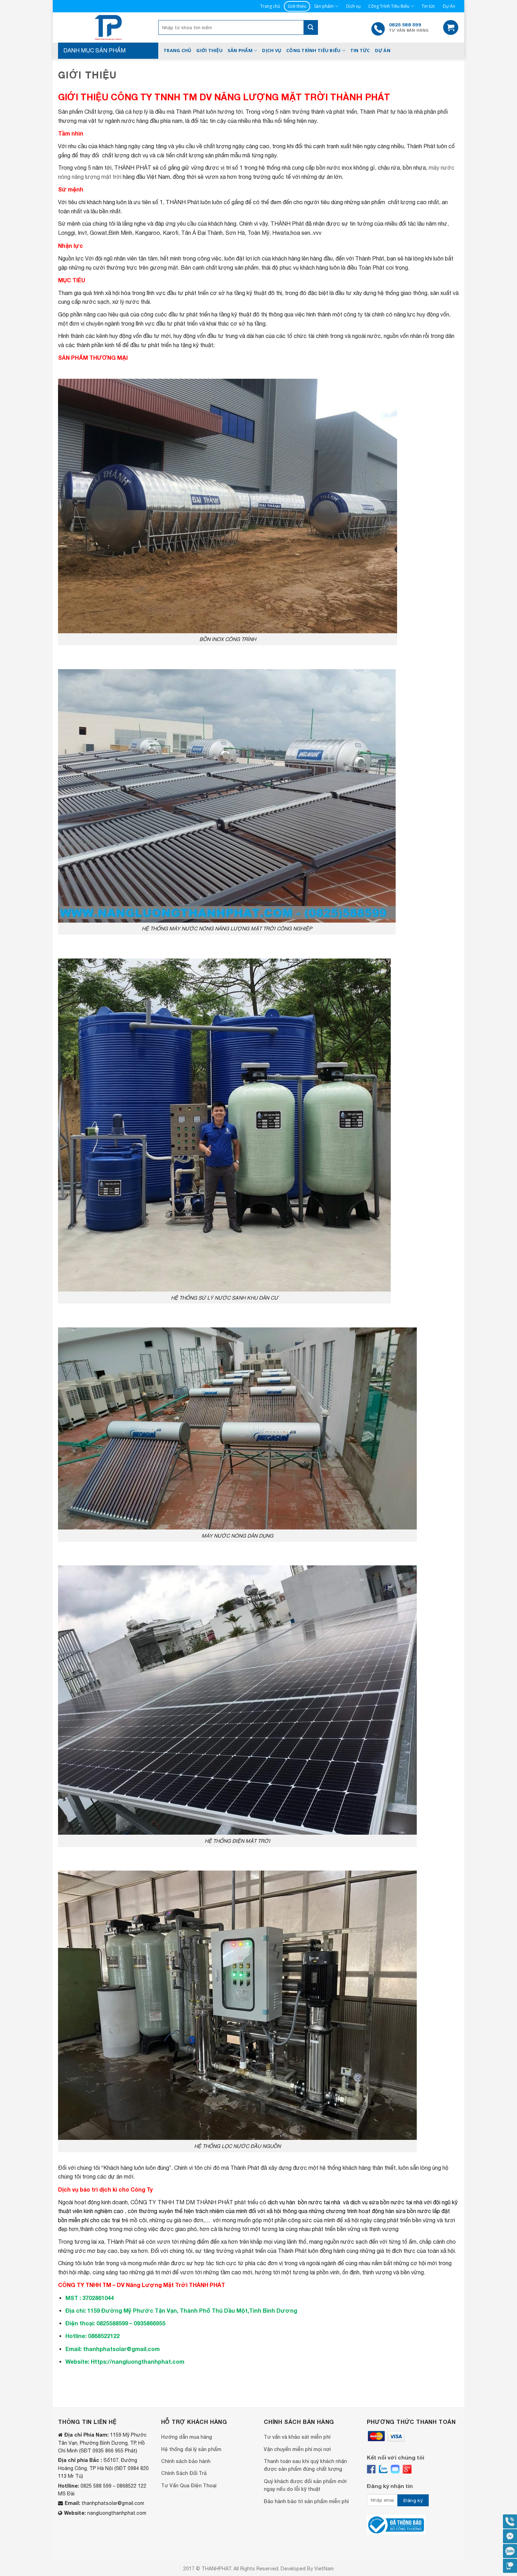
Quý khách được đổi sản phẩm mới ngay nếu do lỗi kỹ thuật (305, 2485)
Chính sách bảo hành (186, 2461)
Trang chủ (270, 6)
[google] (407, 2469)
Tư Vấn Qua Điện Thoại (189, 2485)
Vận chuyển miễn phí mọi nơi (297, 2449)
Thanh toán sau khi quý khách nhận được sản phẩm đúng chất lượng (305, 2465)
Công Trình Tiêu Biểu (389, 6)
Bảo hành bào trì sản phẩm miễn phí (306, 2501)
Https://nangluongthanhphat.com (138, 2361)
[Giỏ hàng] (451, 28)
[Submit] (311, 27)
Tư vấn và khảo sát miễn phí (297, 2437)
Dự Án (449, 6)
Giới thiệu (297, 6)
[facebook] (371, 2469)
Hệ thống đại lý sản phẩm (191, 2449)
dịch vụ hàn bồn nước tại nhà (303, 2202)
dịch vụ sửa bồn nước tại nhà (386, 2202)
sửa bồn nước (413, 2211)
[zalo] (383, 2469)
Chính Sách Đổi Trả (184, 2473)
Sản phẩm (324, 6)
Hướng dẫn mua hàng (187, 2437)
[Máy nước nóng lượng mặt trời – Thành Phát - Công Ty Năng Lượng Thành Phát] (108, 27)
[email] (395, 2469)
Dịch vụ (353, 6)
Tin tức (428, 6)
